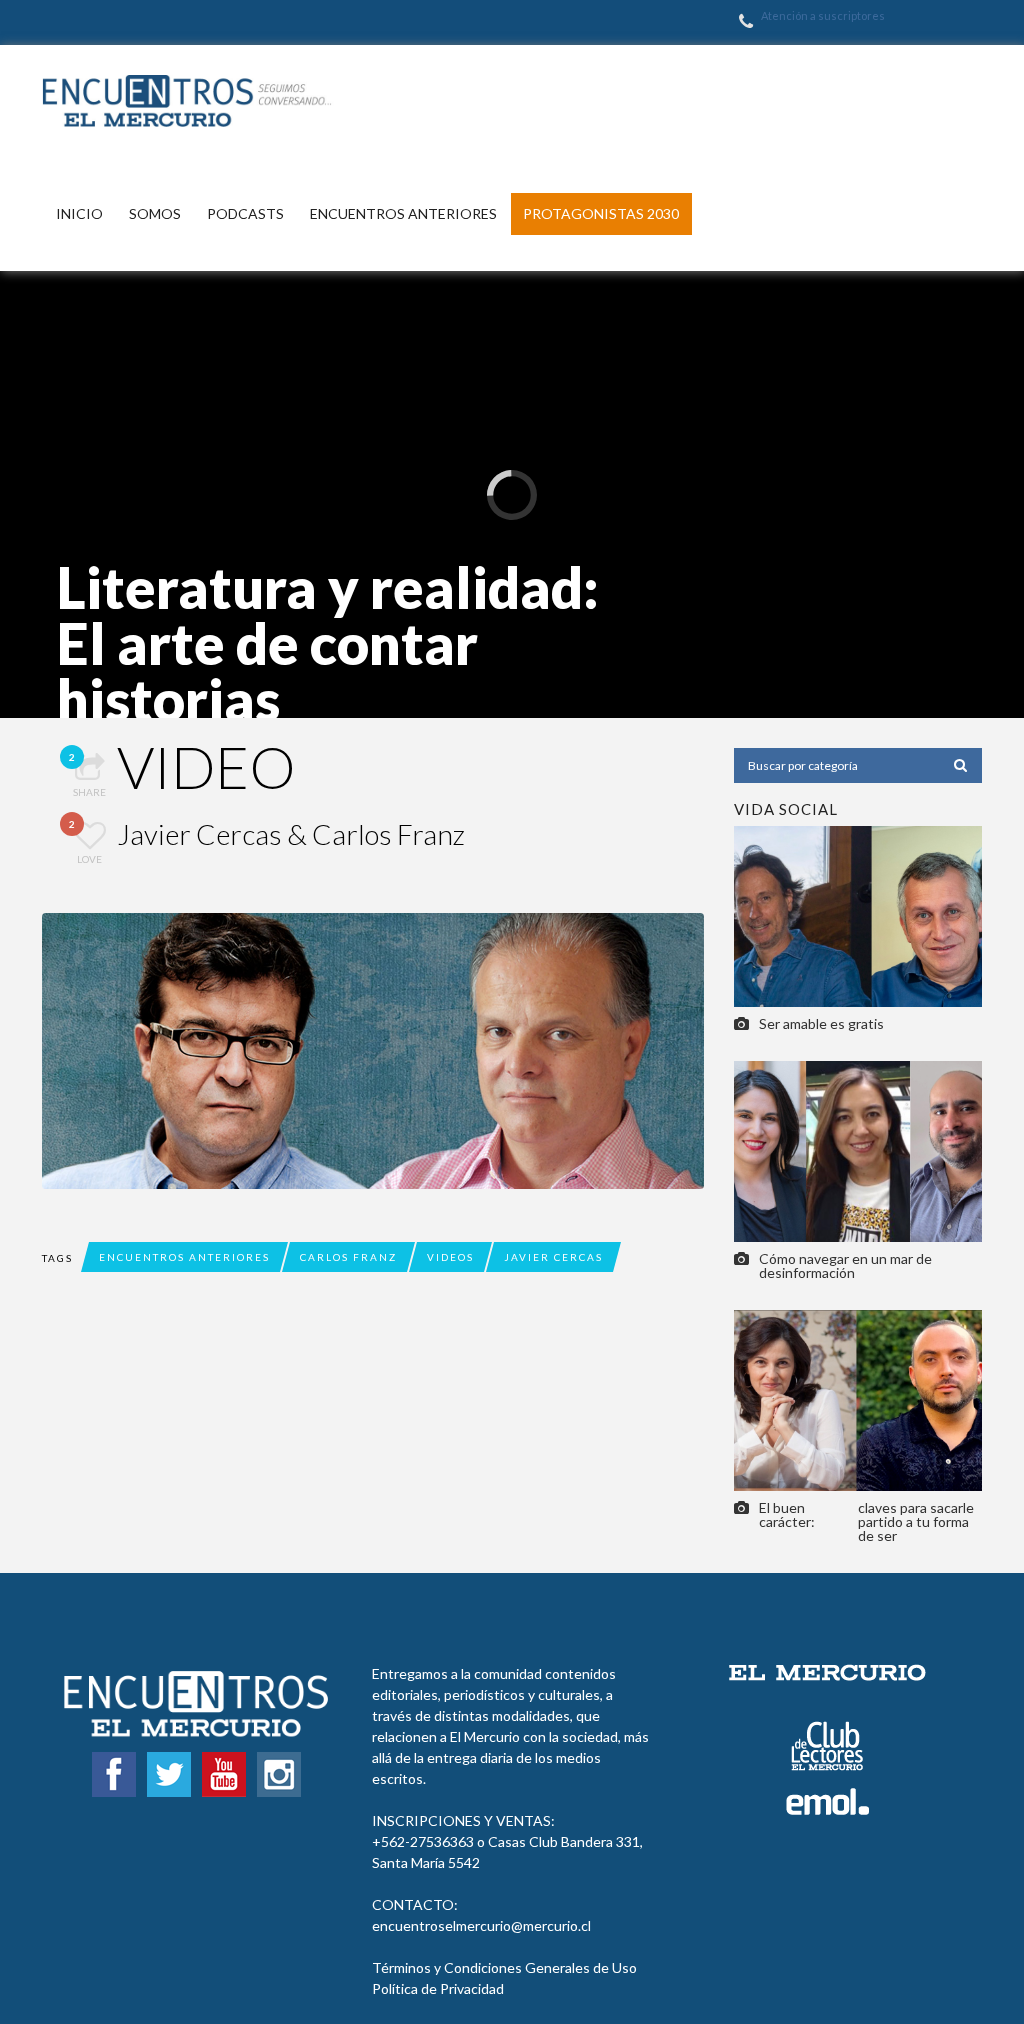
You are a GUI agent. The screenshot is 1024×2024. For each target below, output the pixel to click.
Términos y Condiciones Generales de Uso (504, 1967)
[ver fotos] (858, 914)
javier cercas (553, 1257)
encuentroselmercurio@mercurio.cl (481, 1925)
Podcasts (245, 213)
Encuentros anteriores (403, 213)
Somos (155, 213)
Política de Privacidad (438, 1988)
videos (450, 1257)
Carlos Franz (348, 1257)
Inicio (79, 213)
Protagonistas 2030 (601, 213)
